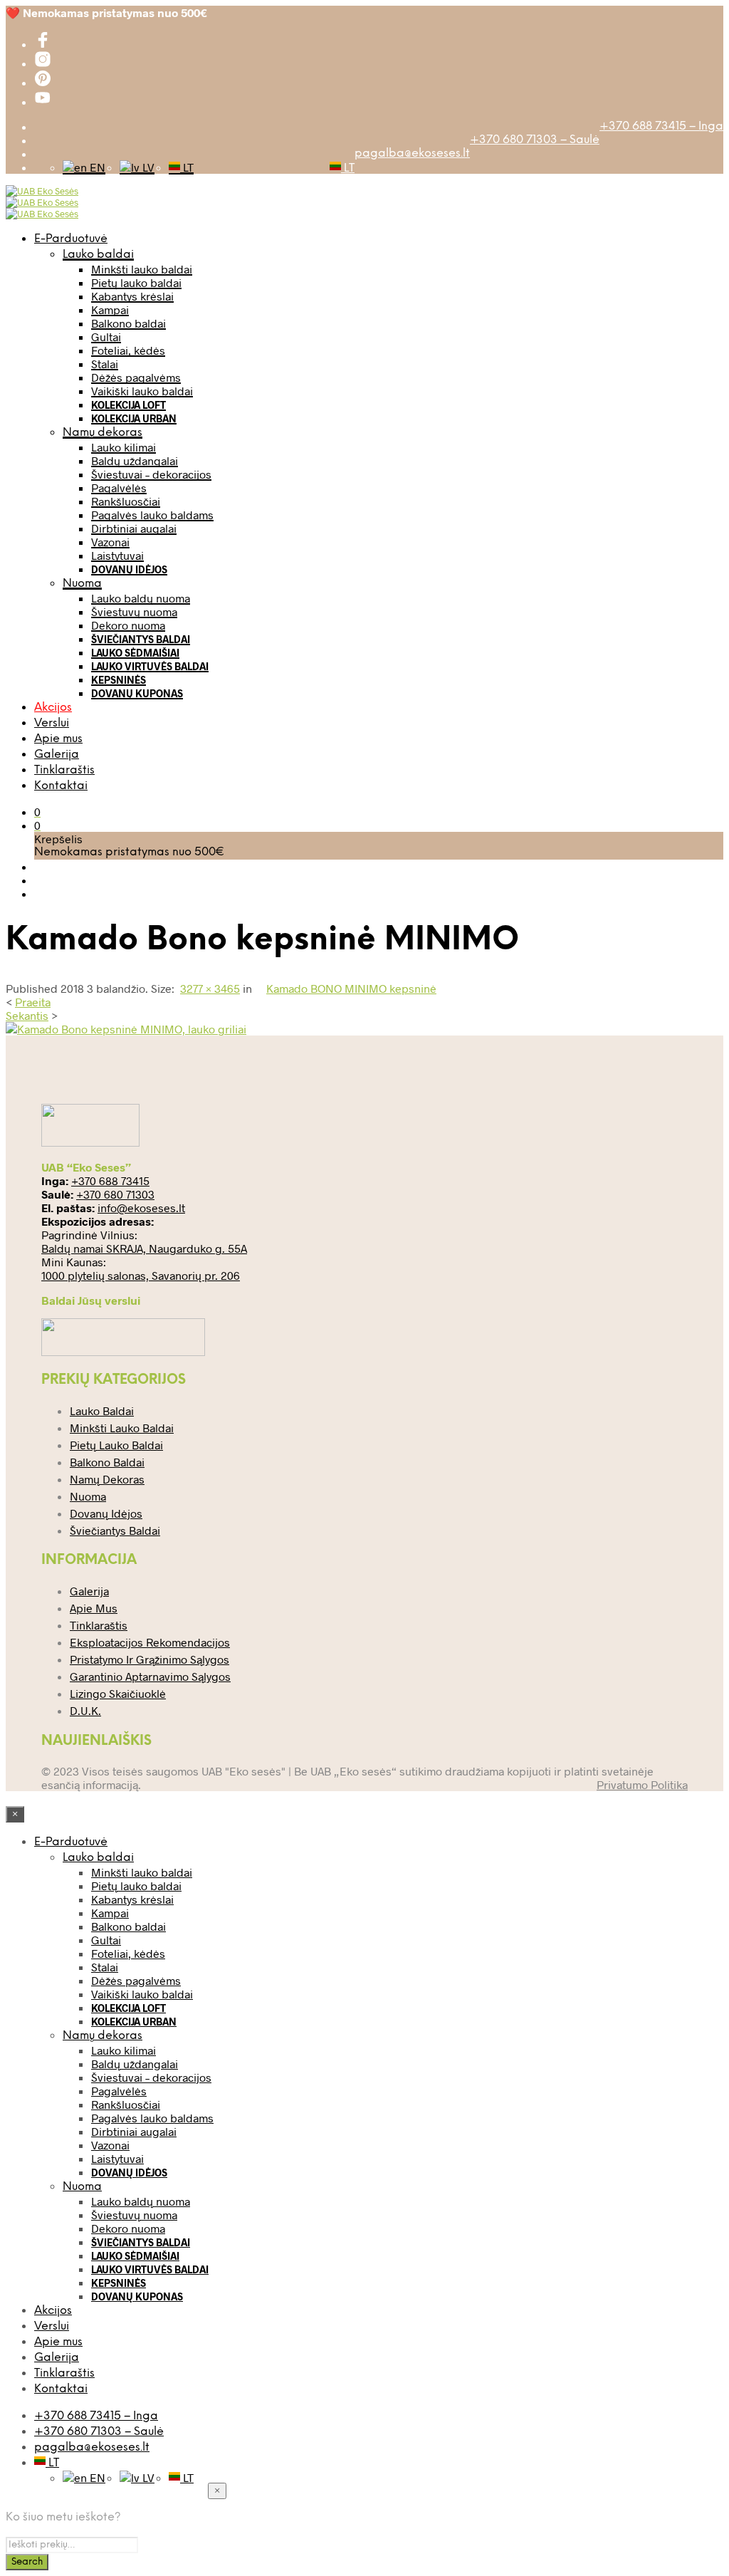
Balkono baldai (129, 323)
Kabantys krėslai (132, 296)
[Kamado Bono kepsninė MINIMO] (126, 1029)
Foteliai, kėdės (128, 350)
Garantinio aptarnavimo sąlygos (150, 1676)
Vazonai (110, 542)
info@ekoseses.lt (141, 1208)
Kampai (110, 309)
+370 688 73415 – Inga (661, 126)
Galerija (57, 755)
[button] (37, 812)
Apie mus (58, 739)
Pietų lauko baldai (136, 282)
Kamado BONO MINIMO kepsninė (351, 988)
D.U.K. (85, 1710)
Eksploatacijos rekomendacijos (150, 1642)
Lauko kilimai (124, 447)
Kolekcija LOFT (129, 405)
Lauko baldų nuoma (141, 598)
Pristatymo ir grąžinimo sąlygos (150, 1659)
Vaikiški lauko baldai (142, 391)
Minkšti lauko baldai (142, 269)
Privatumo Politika (642, 1784)
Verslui (52, 723)
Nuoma (82, 584)
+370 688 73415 (110, 1180)
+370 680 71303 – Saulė (535, 140)
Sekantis (27, 1015)
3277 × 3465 (210, 988)
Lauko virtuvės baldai (150, 666)
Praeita (33, 1002)
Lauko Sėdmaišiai (135, 653)
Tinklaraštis (64, 770)
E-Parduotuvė (71, 239)
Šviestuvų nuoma (134, 611)
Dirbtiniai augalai (134, 528)
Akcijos (53, 708)
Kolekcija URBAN (134, 418)
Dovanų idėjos (129, 569)
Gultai (106, 337)
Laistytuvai (117, 555)
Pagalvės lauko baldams (152, 515)
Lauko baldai (98, 255)
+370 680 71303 (115, 1194)
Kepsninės (119, 680)
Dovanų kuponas (137, 693)
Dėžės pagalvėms (136, 377)
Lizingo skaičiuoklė (118, 1693)
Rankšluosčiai (126, 501)
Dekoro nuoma (128, 625)
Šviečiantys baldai (141, 639)
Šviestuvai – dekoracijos (151, 474)
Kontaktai (61, 786)
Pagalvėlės (119, 487)
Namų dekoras (103, 433)
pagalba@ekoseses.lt (412, 153)
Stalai (105, 364)
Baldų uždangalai (135, 460)
